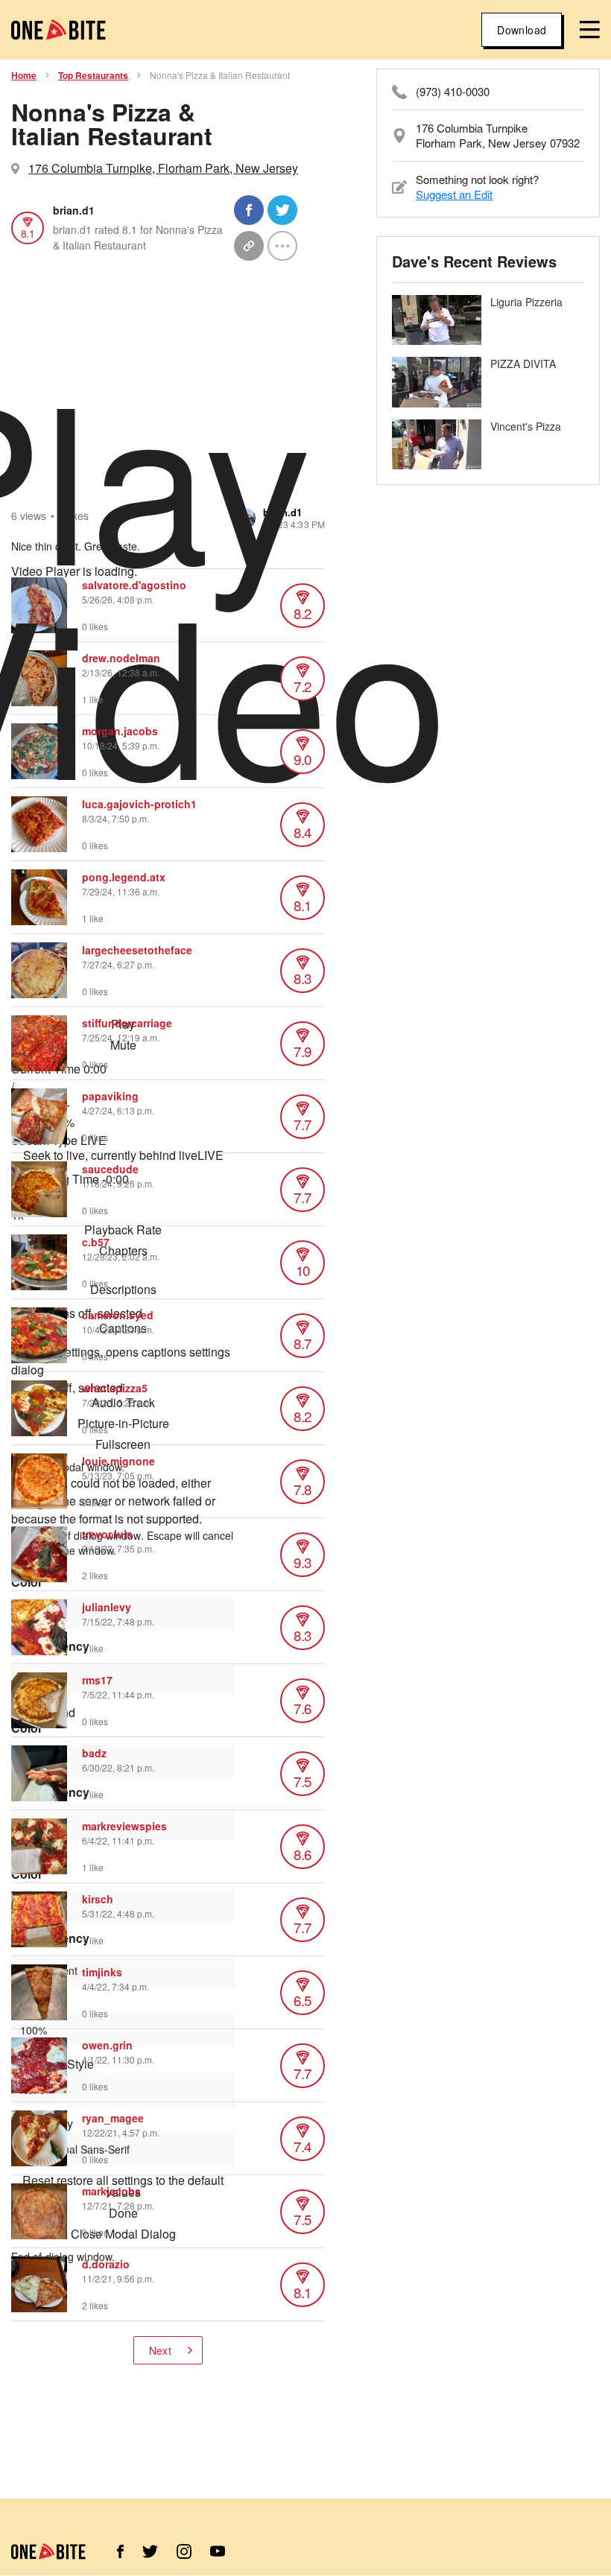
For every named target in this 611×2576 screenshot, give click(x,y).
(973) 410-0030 (453, 92)
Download (522, 30)
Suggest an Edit (454, 194)
